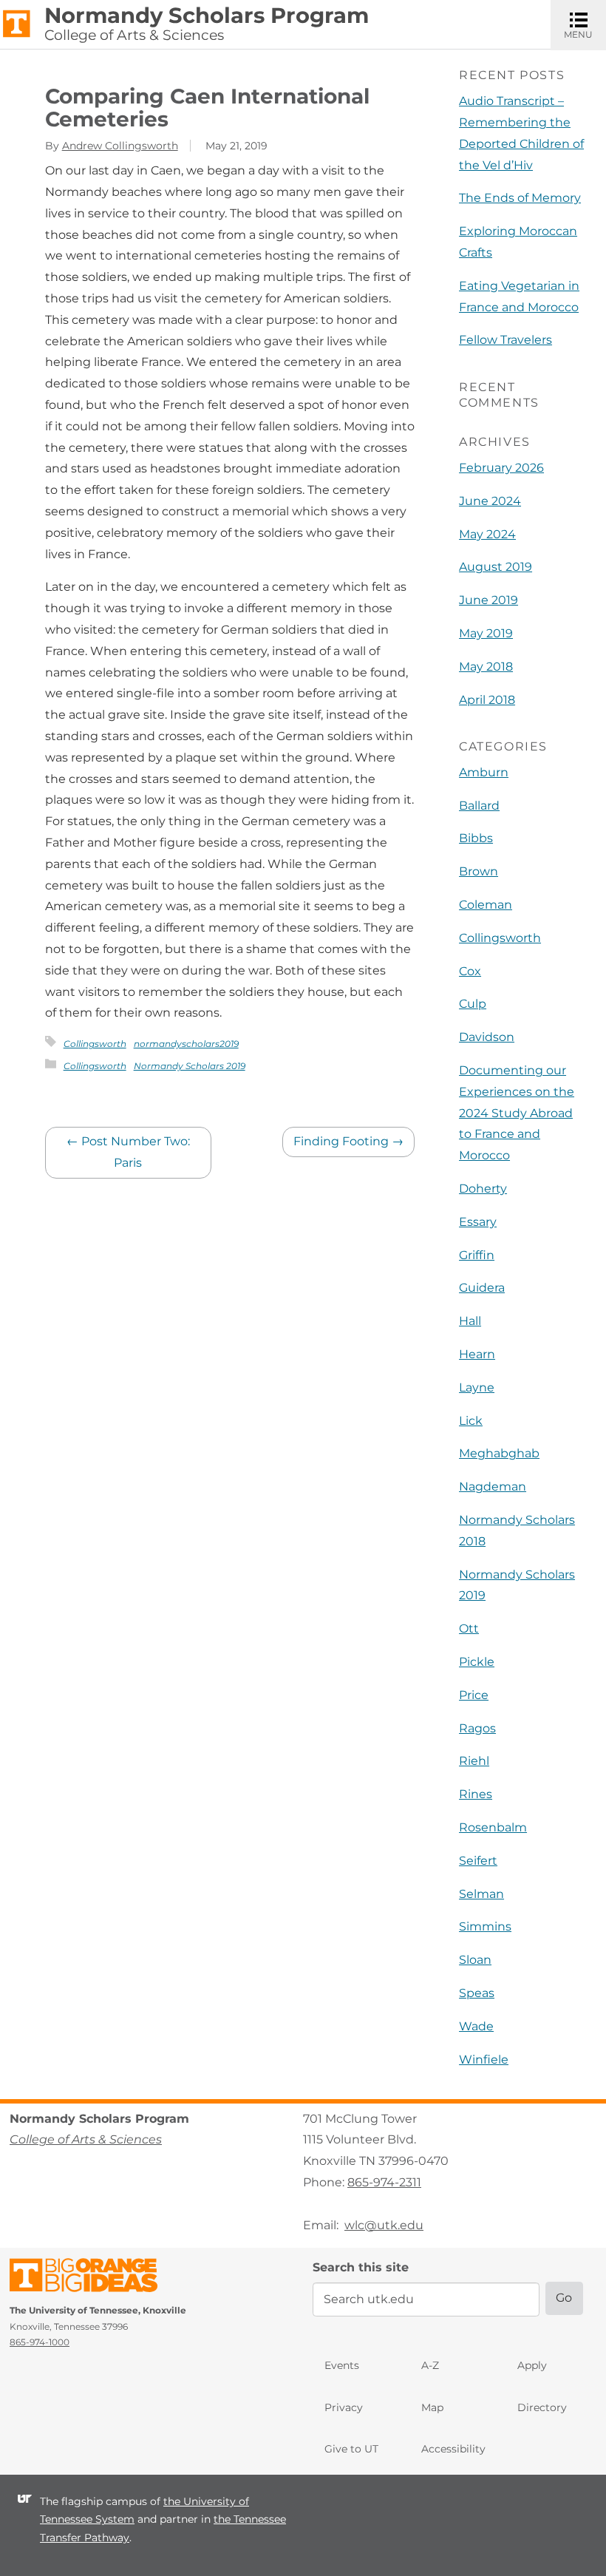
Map (432, 2407)
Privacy (344, 2407)
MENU (585, 24)
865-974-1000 (40, 2342)
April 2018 (487, 700)
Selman (481, 1894)
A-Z (430, 2365)
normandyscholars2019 (186, 1044)
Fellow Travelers (505, 340)
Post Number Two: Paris (128, 1152)
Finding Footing (348, 1141)
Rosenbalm (493, 1827)
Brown (479, 871)
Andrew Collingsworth (120, 146)
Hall (470, 1321)
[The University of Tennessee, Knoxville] (17, 23)
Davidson (487, 1037)
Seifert (478, 1861)
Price (474, 1695)
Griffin (477, 1255)
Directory (542, 2407)
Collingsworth (95, 1044)
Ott (469, 1628)
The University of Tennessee (93, 2278)
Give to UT (351, 2449)
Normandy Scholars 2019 (190, 1066)
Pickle (477, 1662)
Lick (471, 1421)
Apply (532, 2365)
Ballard (479, 806)
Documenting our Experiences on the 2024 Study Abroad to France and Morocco (517, 1113)
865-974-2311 (384, 2182)
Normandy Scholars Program (207, 16)
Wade (476, 2026)
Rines (476, 1794)
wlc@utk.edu (384, 2225)
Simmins (485, 1926)
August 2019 (496, 567)
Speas (477, 1993)
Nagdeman (493, 1487)
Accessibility (453, 2449)
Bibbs (476, 838)
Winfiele (484, 2060)
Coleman (486, 905)
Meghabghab (499, 1453)
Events (342, 2365)
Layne (477, 1387)
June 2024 (490, 501)
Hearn (477, 1354)
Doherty (483, 1189)
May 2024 (487, 534)
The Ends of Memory (520, 198)
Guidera (482, 1288)
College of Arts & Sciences (134, 35)
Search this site (361, 2267)
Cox (470, 971)
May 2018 (486, 667)
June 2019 (488, 600)
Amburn (484, 772)
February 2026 (501, 468)
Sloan (475, 1960)
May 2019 (486, 633)
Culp (473, 1004)
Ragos (477, 1728)
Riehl (474, 1761)
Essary (478, 1222)
